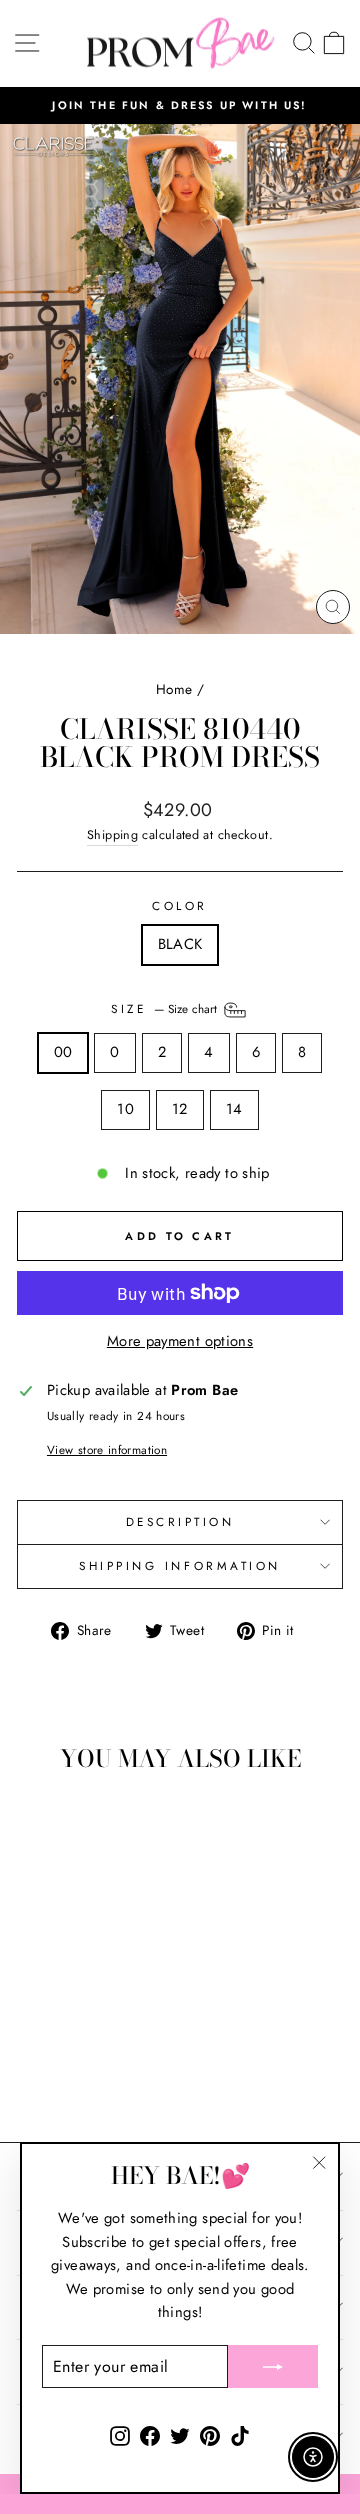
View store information (107, 1449)
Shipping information (180, 1565)
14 (234, 1109)
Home (174, 689)
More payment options (180, 1341)
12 (180, 1109)
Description (180, 1521)
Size (166, 1008)
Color (180, 905)
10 (125, 1109)
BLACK (180, 944)
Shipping (112, 835)
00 (63, 1052)
